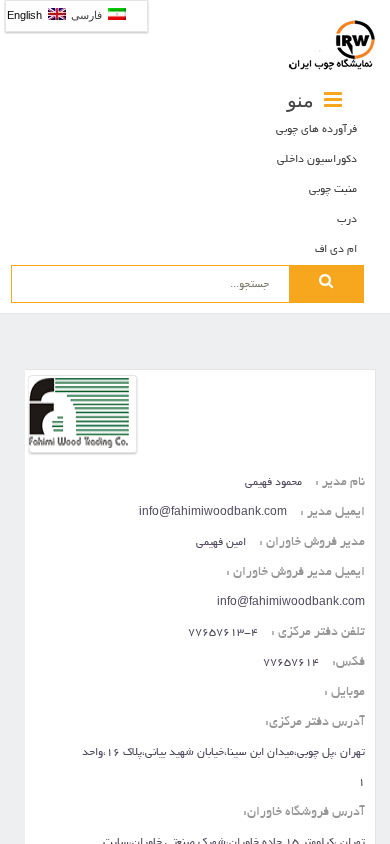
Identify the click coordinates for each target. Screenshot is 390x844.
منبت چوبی (333, 190)
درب (347, 220)
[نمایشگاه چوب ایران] (332, 45)
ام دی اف (336, 250)
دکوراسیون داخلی (317, 160)
